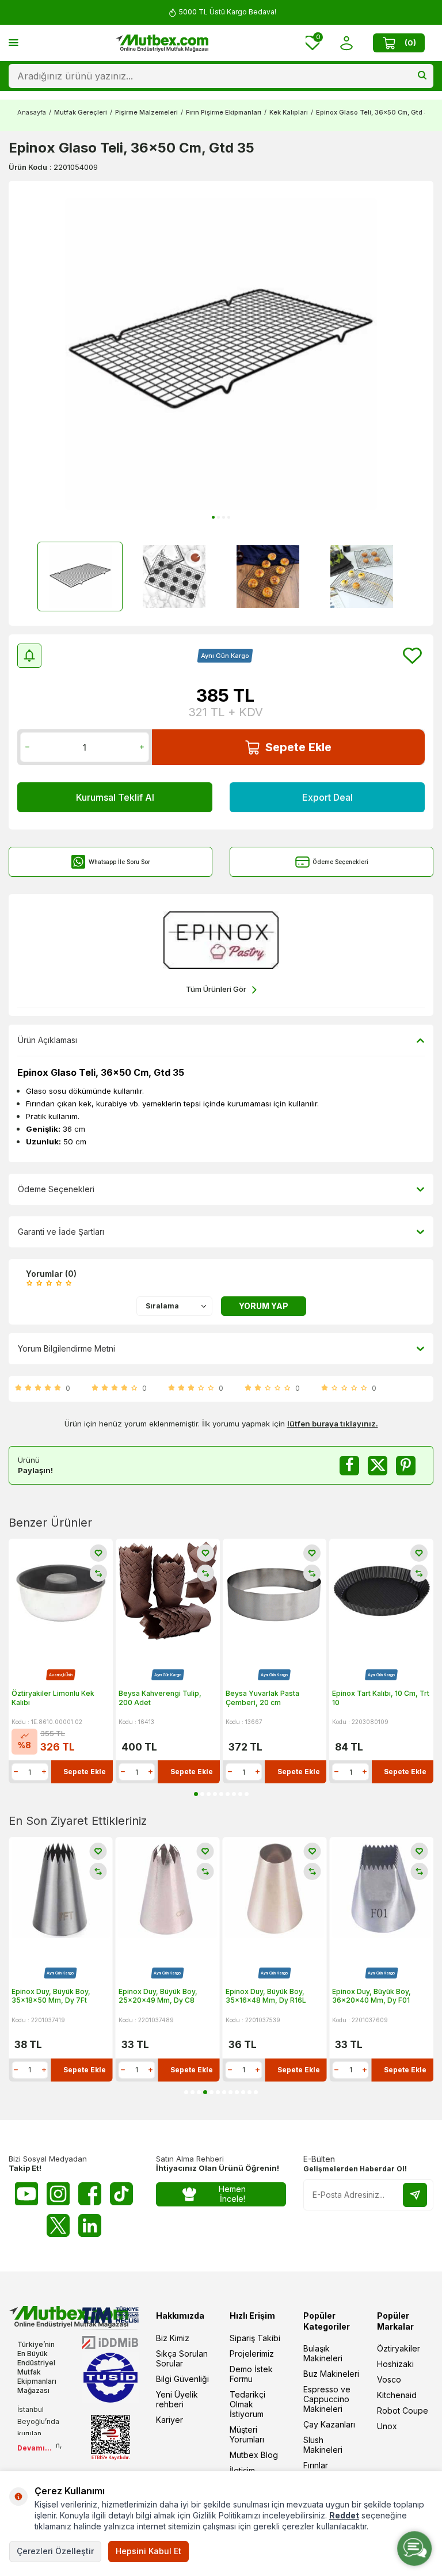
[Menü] (14, 42)
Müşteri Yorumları (247, 2434)
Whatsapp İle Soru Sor (119, 862)
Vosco (389, 2379)
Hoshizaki (395, 2364)
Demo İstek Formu (251, 2374)
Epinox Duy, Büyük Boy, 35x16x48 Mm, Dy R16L (159, 1996)
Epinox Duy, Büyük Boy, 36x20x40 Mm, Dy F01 (265, 1996)
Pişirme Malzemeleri (146, 112)
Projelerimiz (252, 2354)
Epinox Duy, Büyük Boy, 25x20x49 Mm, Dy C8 (51, 1996)
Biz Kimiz (173, 2338)
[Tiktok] (121, 2194)
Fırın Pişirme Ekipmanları (224, 112)
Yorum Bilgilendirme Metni (66, 1348)
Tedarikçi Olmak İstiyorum (247, 2404)
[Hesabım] (346, 43)
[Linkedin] (90, 2225)
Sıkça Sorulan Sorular (182, 2358)
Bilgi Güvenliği (182, 2379)
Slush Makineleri (323, 2445)
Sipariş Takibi (255, 2338)
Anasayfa (32, 112)
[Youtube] (26, 2194)
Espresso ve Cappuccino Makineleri (327, 2399)
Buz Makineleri (331, 2374)
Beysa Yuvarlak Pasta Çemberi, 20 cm (262, 1698)
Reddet (344, 2515)
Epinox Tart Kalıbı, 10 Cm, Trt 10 (381, 1698)
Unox (387, 2426)
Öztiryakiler (399, 2348)
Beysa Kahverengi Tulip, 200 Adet (160, 1698)
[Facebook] (90, 2194)
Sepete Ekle (298, 747)
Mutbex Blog (254, 2455)
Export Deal (327, 797)
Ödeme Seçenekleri (340, 862)
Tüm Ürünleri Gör (216, 989)
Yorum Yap (264, 1306)
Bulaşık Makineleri (323, 2353)
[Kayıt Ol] (415, 2195)
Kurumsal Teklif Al (115, 797)
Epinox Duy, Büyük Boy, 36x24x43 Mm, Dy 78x (372, 1996)
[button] (213, 517)
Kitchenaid (397, 2395)
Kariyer (169, 2420)
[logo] (162, 43)
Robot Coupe (403, 2411)
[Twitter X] (58, 2225)
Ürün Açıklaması (47, 1040)
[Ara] (422, 76)
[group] (221, 354)
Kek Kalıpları (289, 112)
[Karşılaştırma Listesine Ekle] (98, 1573)
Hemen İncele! (232, 2194)
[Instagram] (58, 2194)
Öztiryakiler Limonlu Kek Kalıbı (53, 1698)
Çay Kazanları (329, 2424)
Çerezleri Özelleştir (55, 2551)
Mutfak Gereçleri (81, 112)
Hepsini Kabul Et (148, 2551)
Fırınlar (316, 2465)
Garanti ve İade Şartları (61, 1232)
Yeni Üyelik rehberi (177, 2399)
